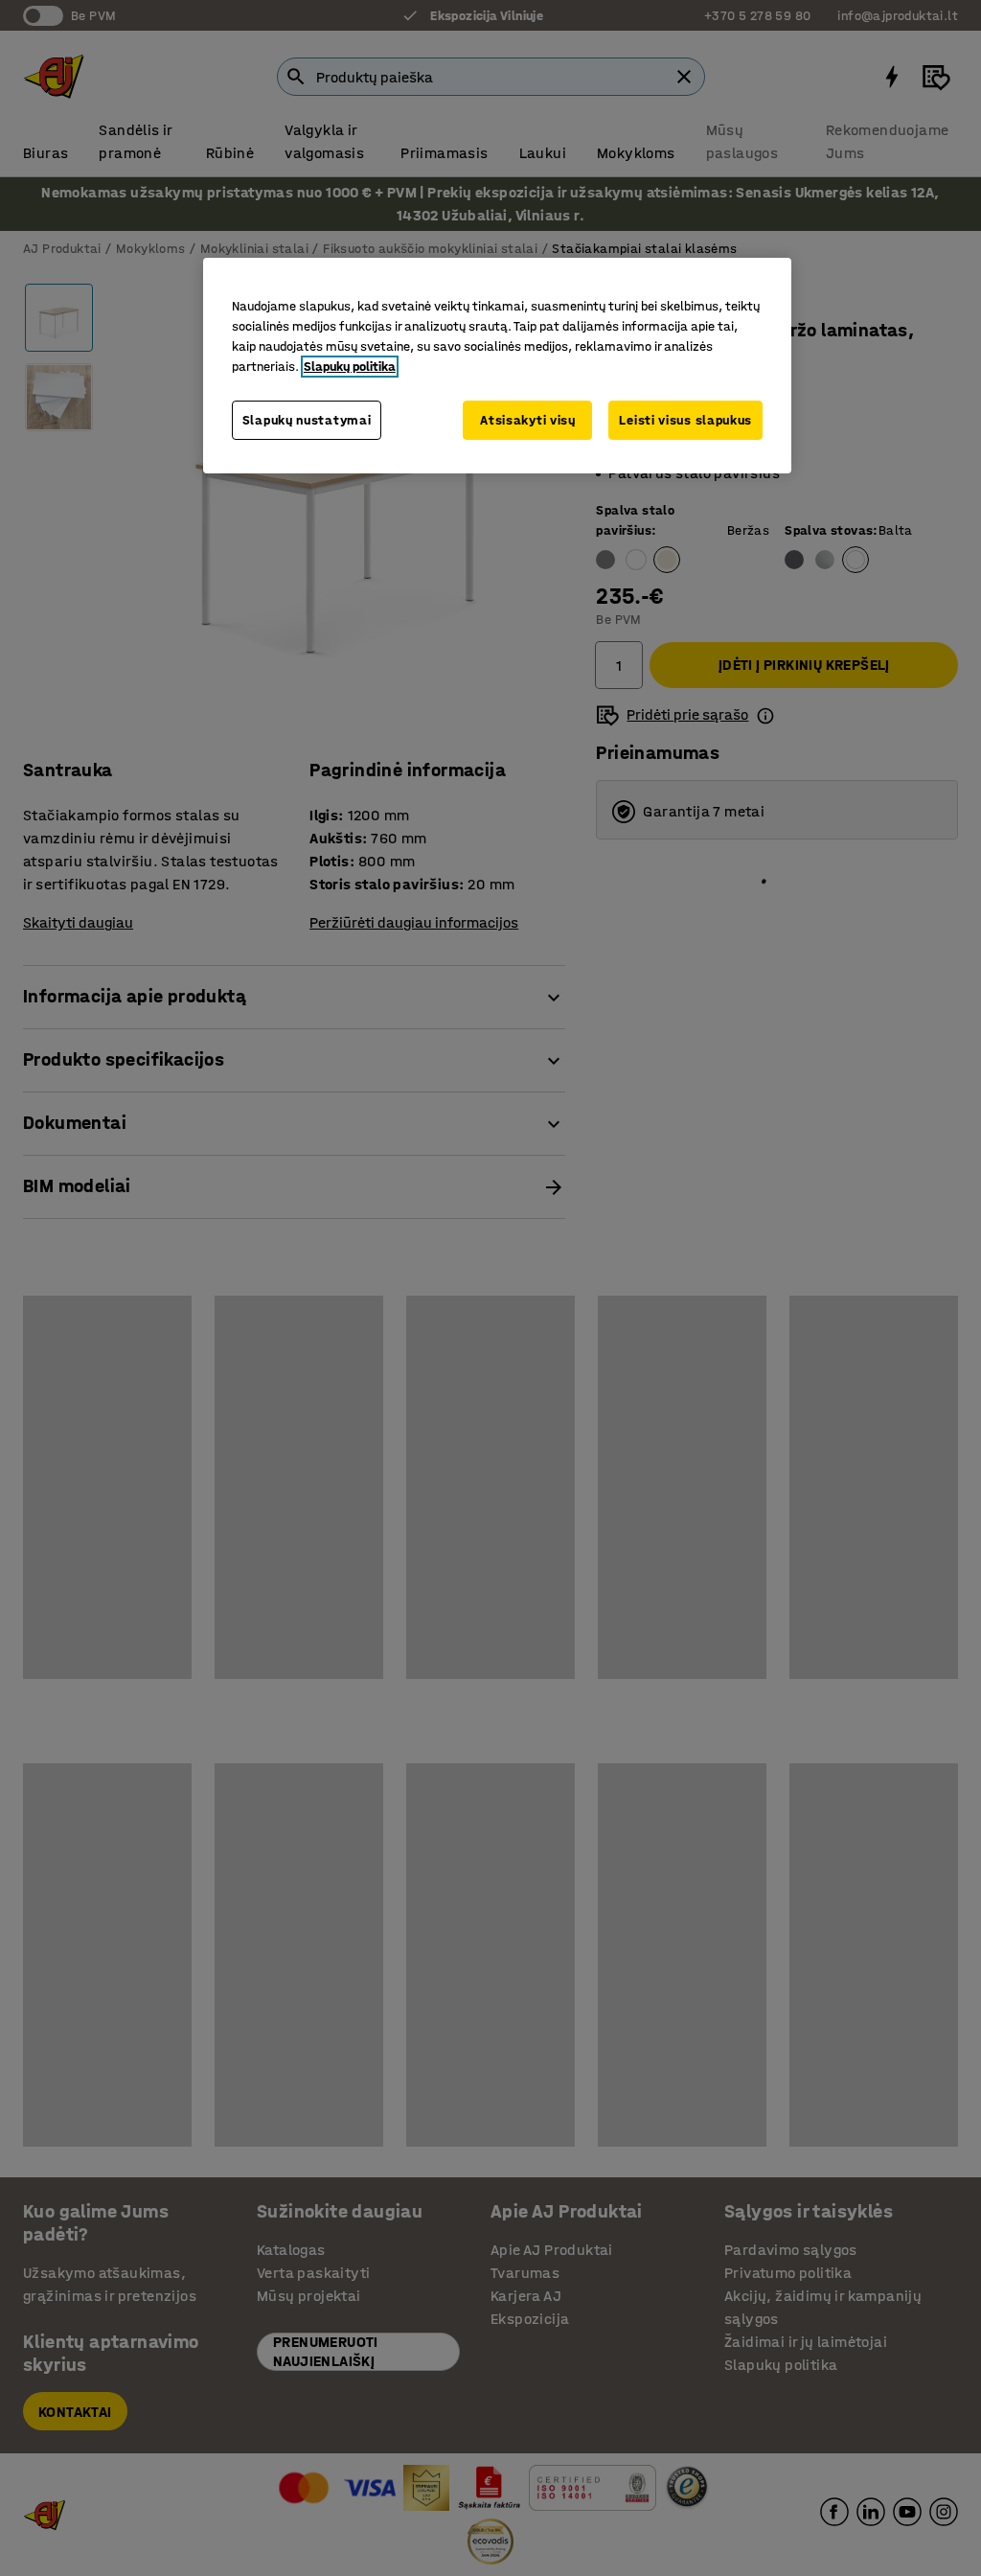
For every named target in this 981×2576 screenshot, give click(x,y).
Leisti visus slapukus (685, 420)
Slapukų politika (350, 367)
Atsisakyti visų (528, 420)
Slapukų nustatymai (307, 420)
